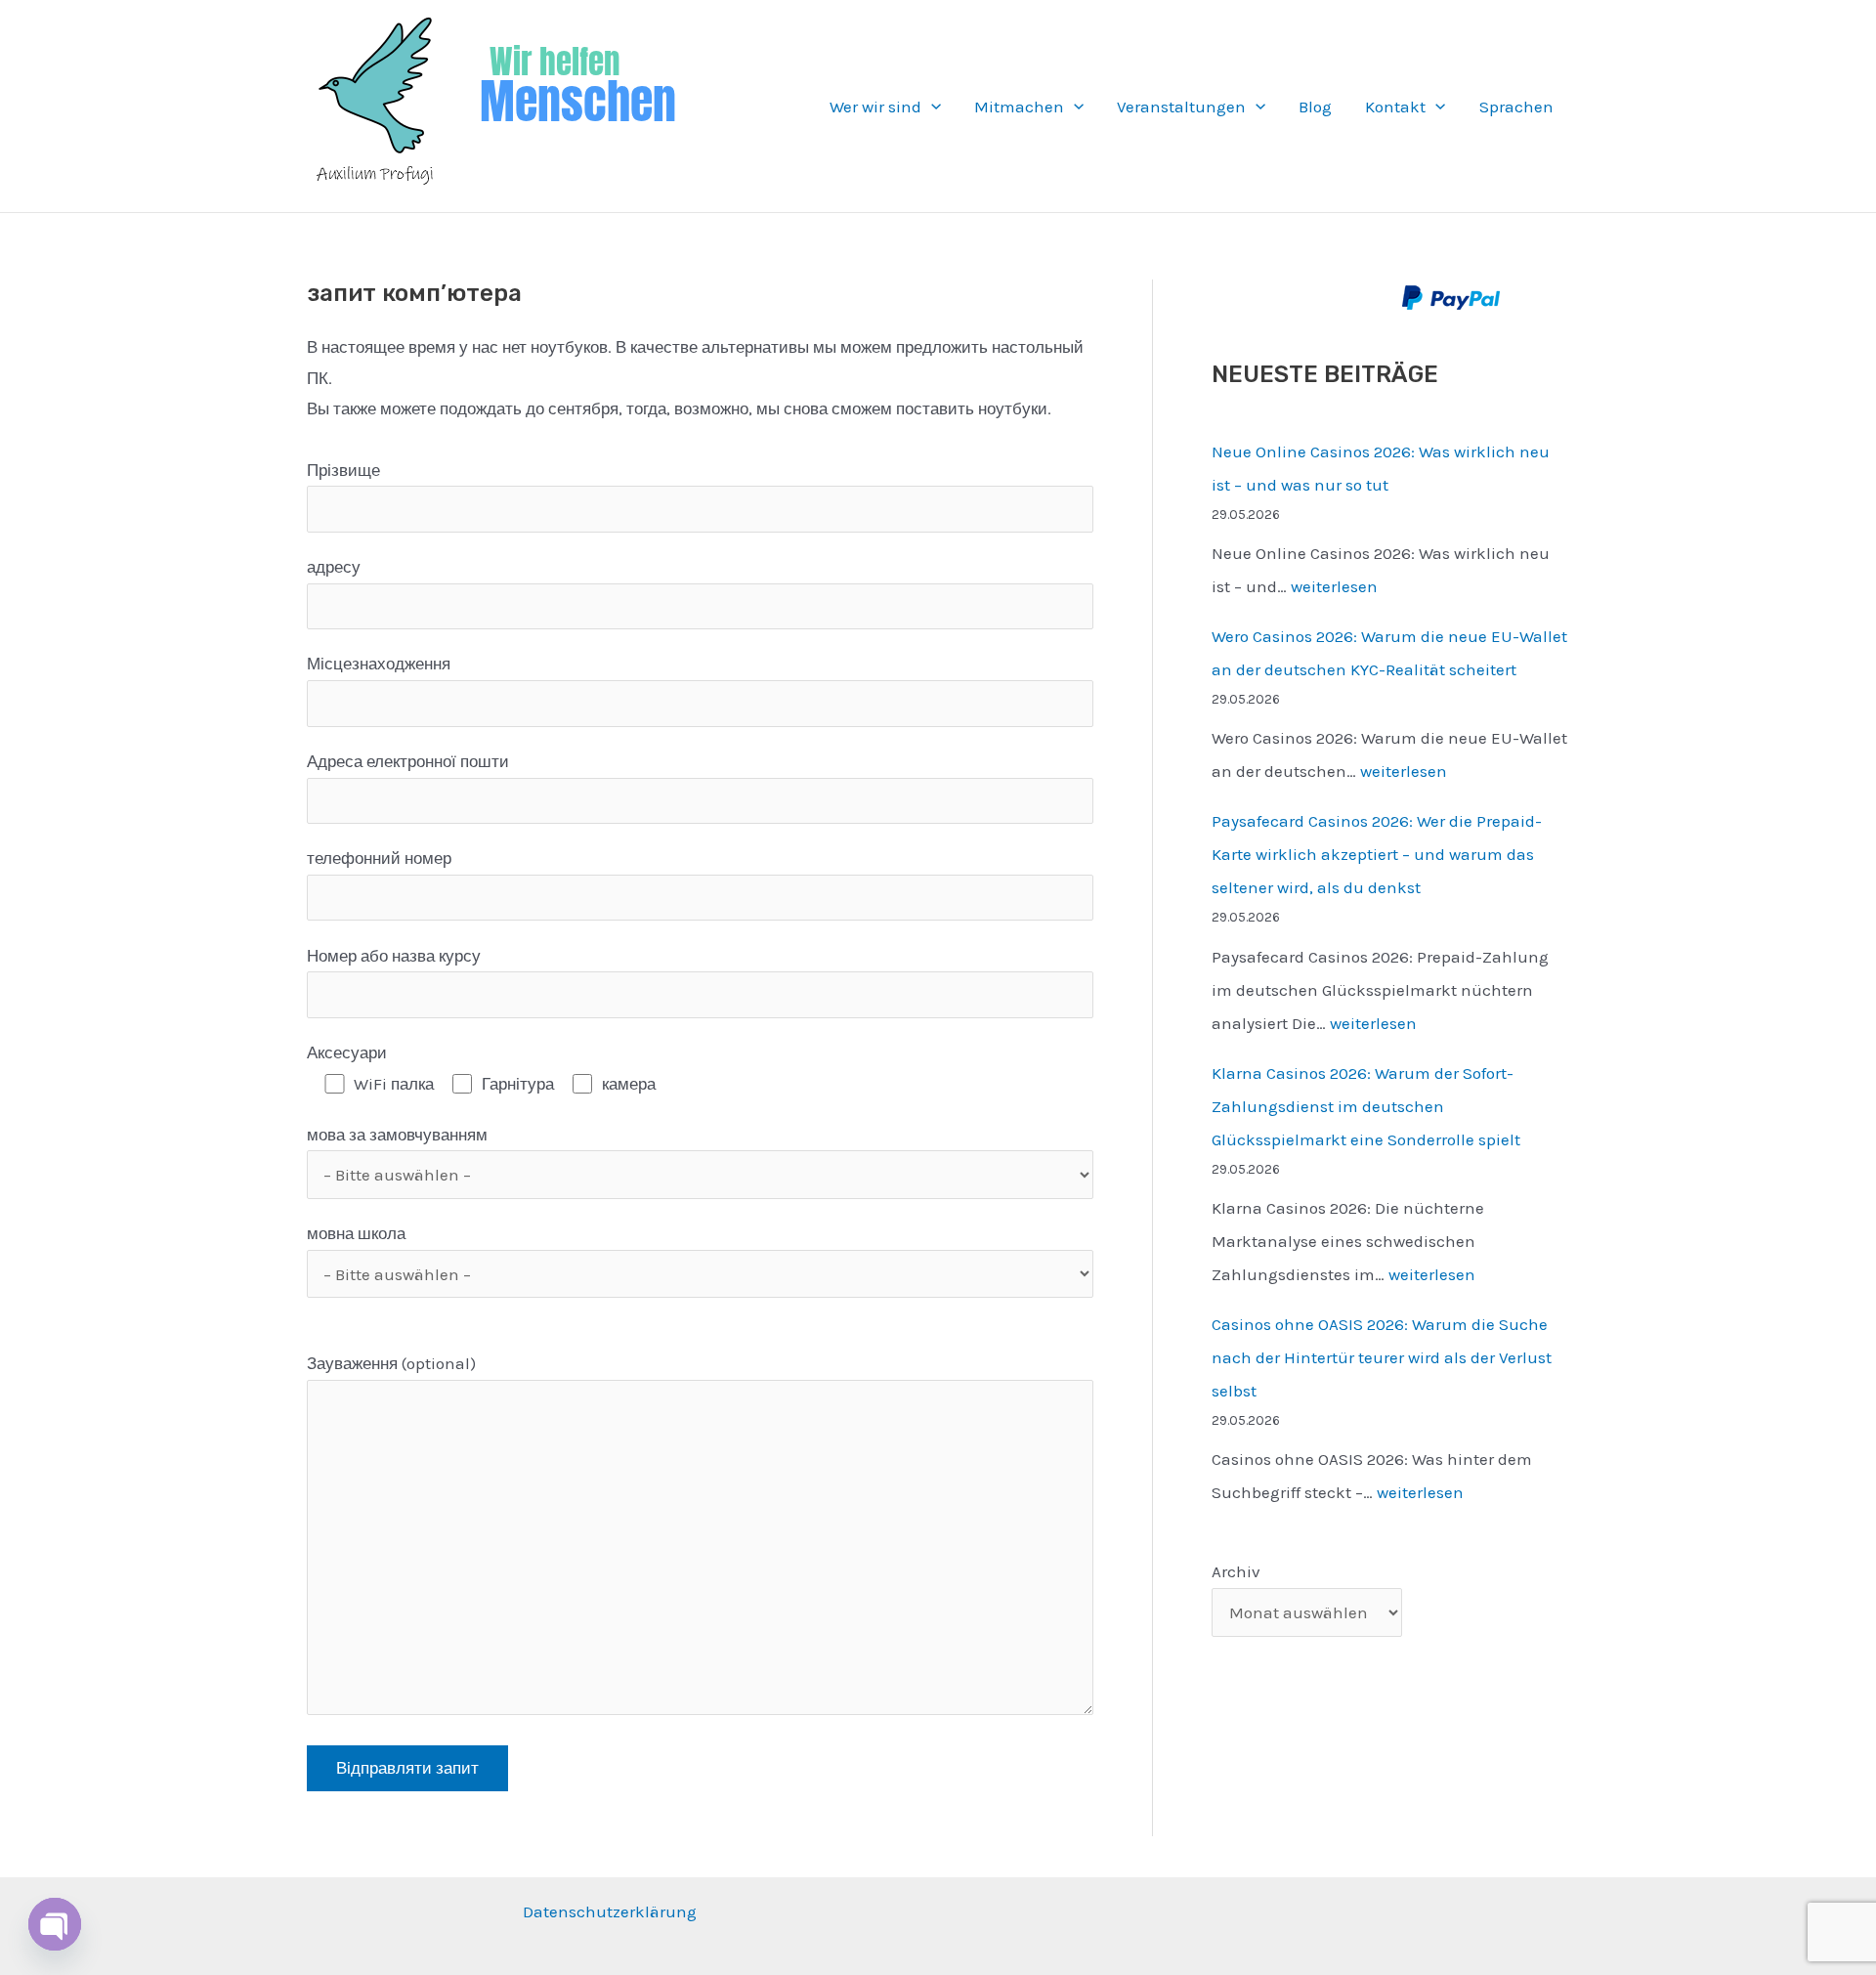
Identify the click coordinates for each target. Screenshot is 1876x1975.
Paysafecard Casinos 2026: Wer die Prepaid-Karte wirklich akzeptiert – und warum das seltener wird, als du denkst (1377, 854)
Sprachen (1516, 107)
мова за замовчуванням (397, 1135)
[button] (931, 107)
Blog (1315, 107)
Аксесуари (347, 1052)
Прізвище (343, 470)
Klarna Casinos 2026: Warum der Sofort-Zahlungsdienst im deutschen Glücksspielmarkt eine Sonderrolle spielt (1366, 1106)
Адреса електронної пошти (408, 761)
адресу (334, 567)
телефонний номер (379, 858)
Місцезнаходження (379, 664)
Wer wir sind (875, 107)
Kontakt (1395, 107)
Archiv (1236, 1571)
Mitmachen (1019, 107)
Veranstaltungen (1181, 107)
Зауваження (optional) (391, 1363)
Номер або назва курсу (394, 956)
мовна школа (356, 1233)
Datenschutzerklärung (610, 1911)
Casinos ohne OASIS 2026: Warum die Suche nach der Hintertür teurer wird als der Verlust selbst (1382, 1357)
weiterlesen (1334, 586)
